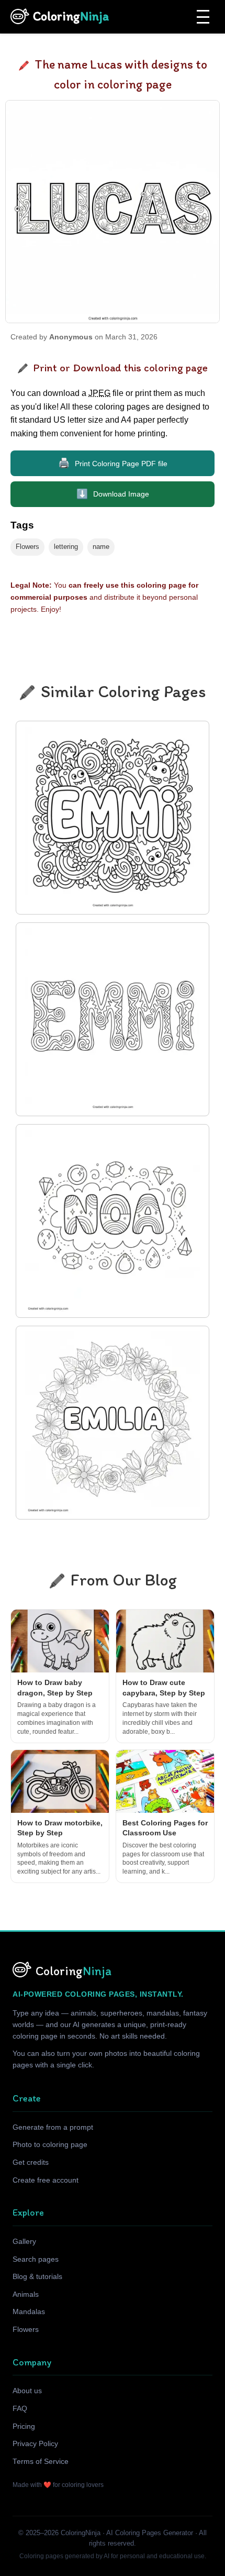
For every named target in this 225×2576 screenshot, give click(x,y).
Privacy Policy (35, 2444)
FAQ (20, 2409)
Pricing (24, 2426)
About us (27, 2391)
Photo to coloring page (50, 2145)
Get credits (31, 2162)
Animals (26, 2294)
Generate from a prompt (53, 2127)
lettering (66, 547)
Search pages (36, 2259)
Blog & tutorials (37, 2277)
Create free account (46, 2180)
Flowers (27, 547)
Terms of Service (41, 2462)
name (101, 547)
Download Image (113, 494)
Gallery (24, 2242)
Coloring (71, 16)
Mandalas (29, 2312)
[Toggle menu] (203, 17)
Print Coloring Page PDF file (113, 463)
